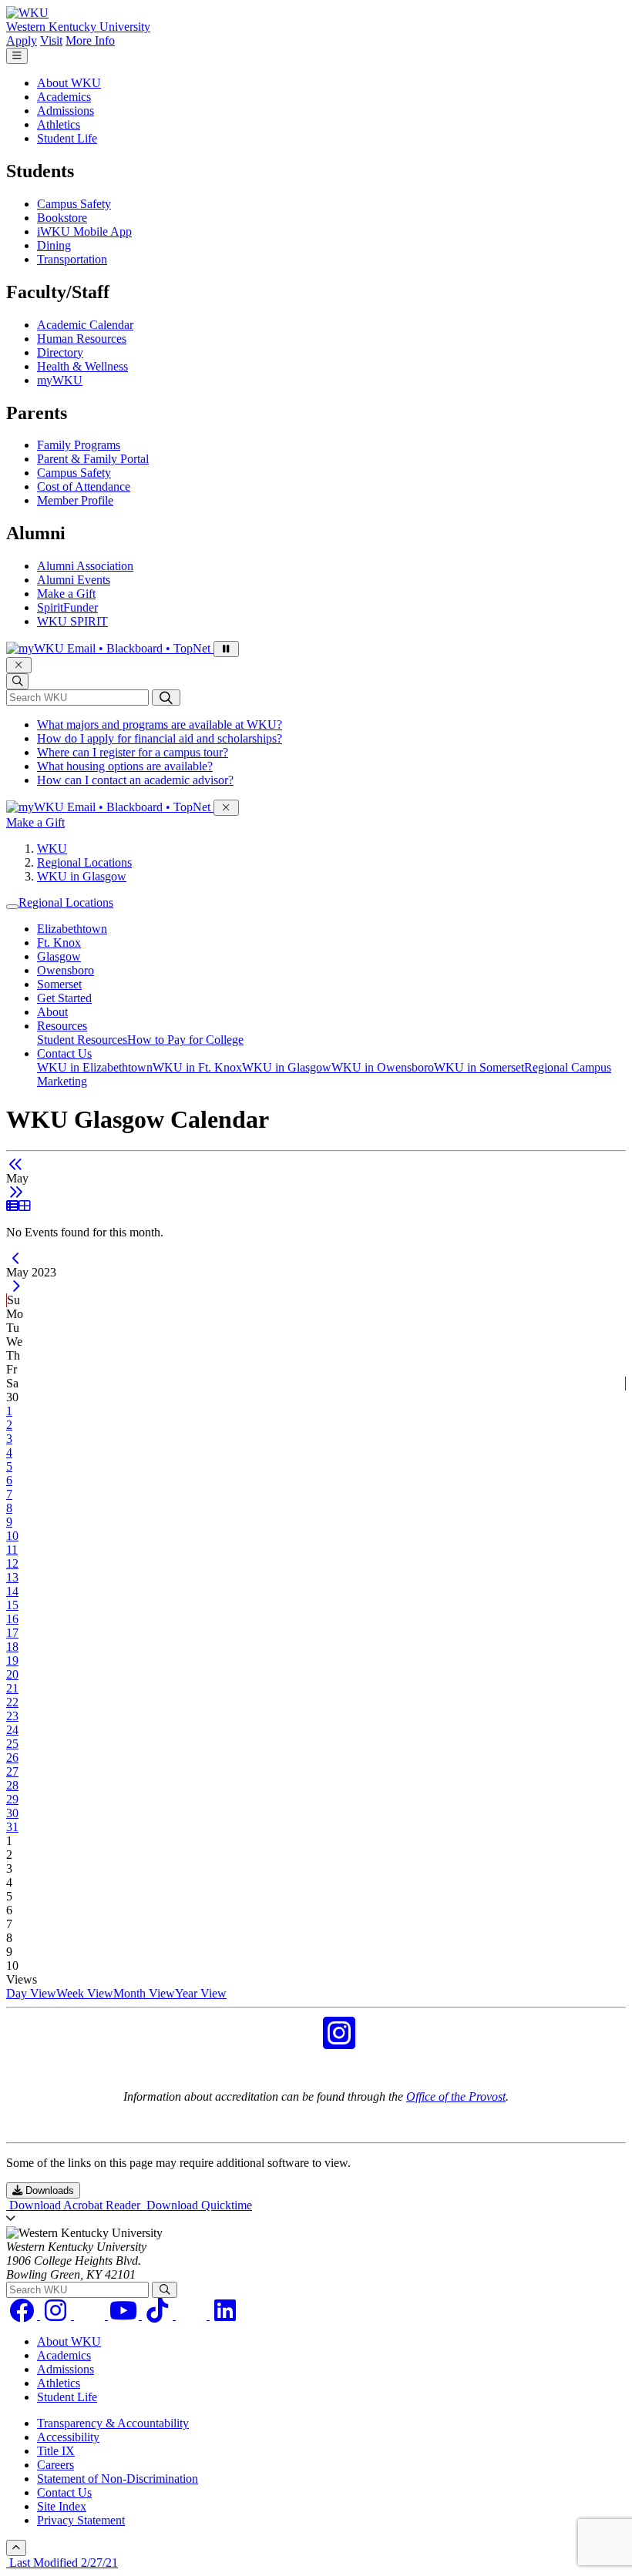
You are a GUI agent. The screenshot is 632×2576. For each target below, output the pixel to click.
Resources (62, 1026)
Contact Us (64, 1053)
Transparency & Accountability (113, 2423)
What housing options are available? (125, 766)
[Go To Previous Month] (16, 1164)
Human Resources (82, 339)
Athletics (59, 124)
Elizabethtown (72, 929)
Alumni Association (85, 566)
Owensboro (66, 970)
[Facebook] (23, 2315)
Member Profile (75, 500)
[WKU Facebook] (293, 2043)
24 (12, 1730)
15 (12, 1605)
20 (12, 1674)
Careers (55, 2465)
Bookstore (62, 218)
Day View (31, 1993)
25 (12, 1744)
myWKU (60, 380)
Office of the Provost (456, 2096)
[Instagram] (57, 2315)
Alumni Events (74, 580)
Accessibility (68, 2437)
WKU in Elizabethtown (95, 1067)
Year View (201, 1993)
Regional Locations (84, 862)
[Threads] (91, 2315)
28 (12, 1785)
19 (12, 1660)
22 (12, 1702)
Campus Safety (74, 204)
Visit (51, 40)
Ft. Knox (59, 943)
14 (12, 1591)
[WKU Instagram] (339, 2043)
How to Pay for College (185, 1040)
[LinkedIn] (225, 2315)
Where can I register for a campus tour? (133, 752)
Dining (54, 245)
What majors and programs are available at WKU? (160, 724)
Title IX (56, 2451)
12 (12, 1563)
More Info (90, 40)
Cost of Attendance (84, 486)
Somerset (59, 984)
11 (12, 1550)
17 (12, 1633)
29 (12, 1799)
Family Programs (79, 445)
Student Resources (82, 1040)
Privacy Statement (81, 2520)
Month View (144, 1993)
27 (12, 1771)
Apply (22, 40)
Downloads (48, 2190)
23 (12, 1716)
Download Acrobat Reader (75, 2205)
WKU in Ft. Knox (197, 1067)
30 (12, 1813)
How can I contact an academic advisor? (135, 780)
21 (12, 1688)
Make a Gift (66, 594)
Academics (64, 97)
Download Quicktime (198, 2205)
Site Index (62, 2506)
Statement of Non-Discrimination (118, 2479)
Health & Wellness (82, 366)
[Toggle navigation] (12, 907)
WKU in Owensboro (383, 1067)
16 (12, 1619)
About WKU (69, 83)
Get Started (64, 998)
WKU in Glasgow (82, 876)
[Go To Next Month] (16, 1192)
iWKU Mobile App (84, 231)
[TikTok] (159, 2315)
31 (12, 1827)
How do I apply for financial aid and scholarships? (160, 738)
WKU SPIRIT (72, 621)
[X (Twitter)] (193, 2315)
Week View (85, 1993)
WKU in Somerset (479, 1067)
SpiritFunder (67, 607)
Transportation (72, 259)
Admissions (66, 111)
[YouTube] (125, 2315)
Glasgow (59, 956)
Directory (60, 352)
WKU (52, 849)
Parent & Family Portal (93, 459)
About (52, 1012)
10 (12, 1536)
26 (12, 1758)
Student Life (67, 138)
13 (12, 1577)
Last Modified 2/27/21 (62, 2563)
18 (12, 1647)
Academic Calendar (85, 325)
